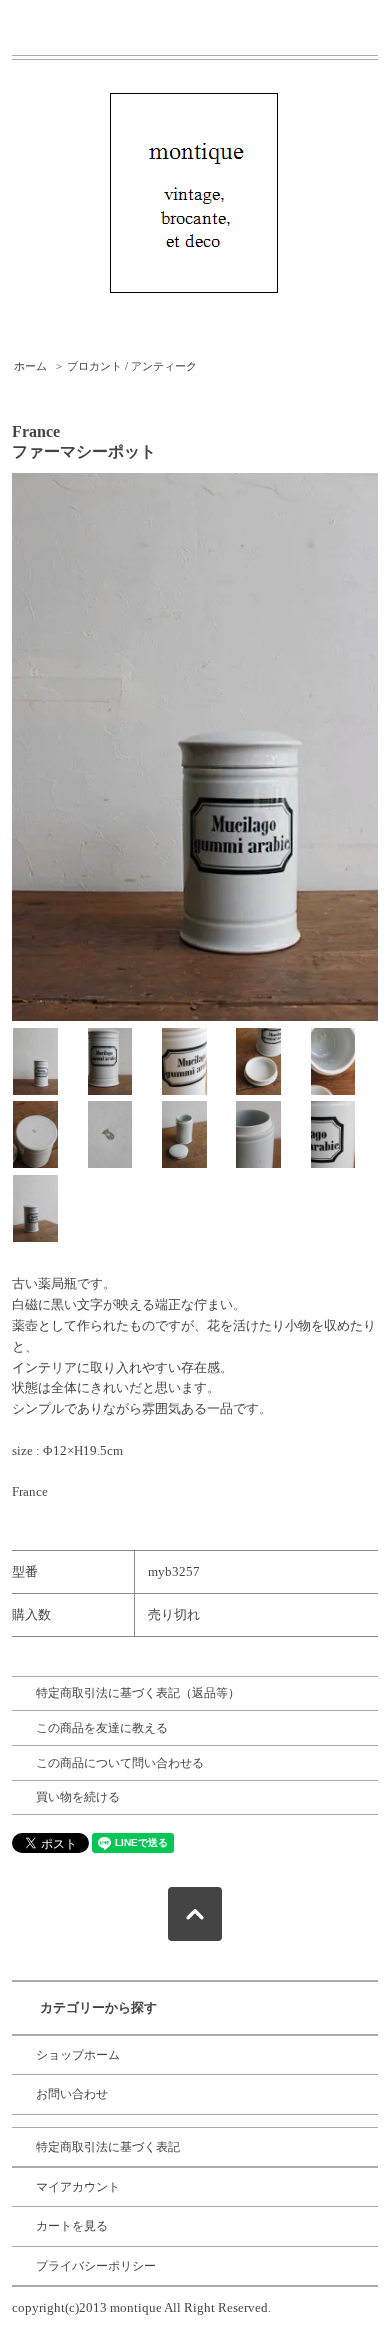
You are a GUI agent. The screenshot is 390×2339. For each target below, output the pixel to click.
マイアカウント (78, 2187)
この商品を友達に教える (102, 1728)
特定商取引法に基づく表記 (108, 2147)
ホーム (30, 366)
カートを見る (72, 2226)
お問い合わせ (72, 2094)
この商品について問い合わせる (120, 1763)
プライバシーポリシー (96, 2266)
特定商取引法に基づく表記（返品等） (138, 1693)
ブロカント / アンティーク (132, 366)
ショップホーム (78, 2055)
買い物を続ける (78, 1797)
